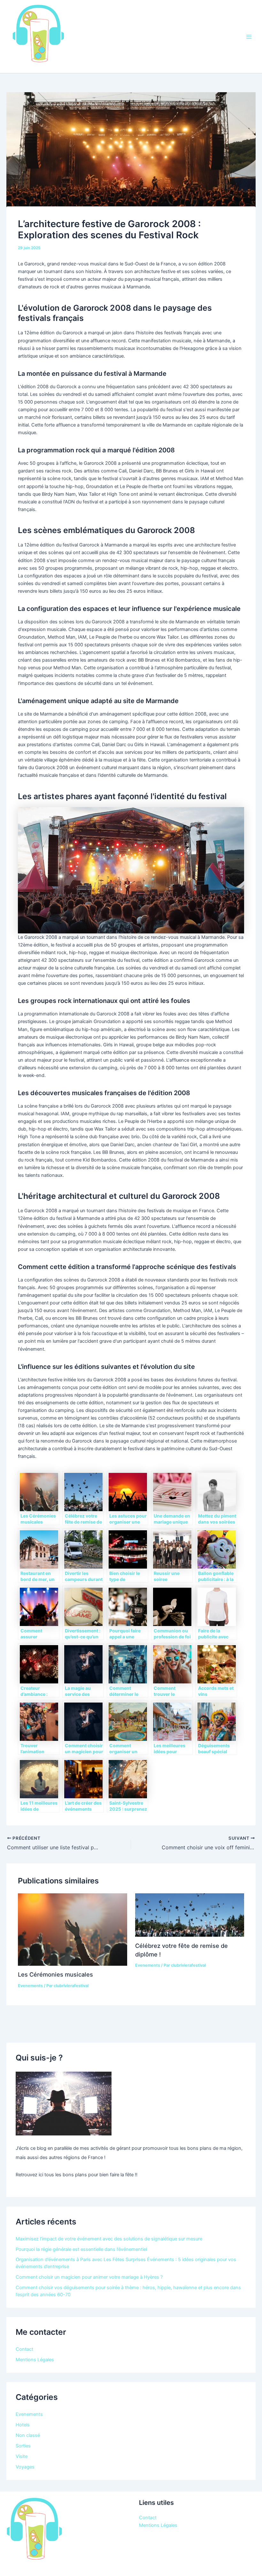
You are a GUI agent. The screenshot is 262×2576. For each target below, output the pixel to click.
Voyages (25, 2467)
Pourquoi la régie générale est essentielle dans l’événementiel (81, 2249)
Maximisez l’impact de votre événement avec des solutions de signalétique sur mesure (109, 2239)
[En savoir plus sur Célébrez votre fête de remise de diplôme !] (190, 1915)
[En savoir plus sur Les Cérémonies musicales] (72, 1929)
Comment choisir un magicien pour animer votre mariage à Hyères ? (89, 2277)
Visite (22, 2456)
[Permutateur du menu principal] (249, 37)
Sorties (23, 2446)
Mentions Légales (35, 2360)
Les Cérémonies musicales (55, 1974)
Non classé (28, 2435)
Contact (24, 2349)
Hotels (23, 2425)
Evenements (30, 1986)
